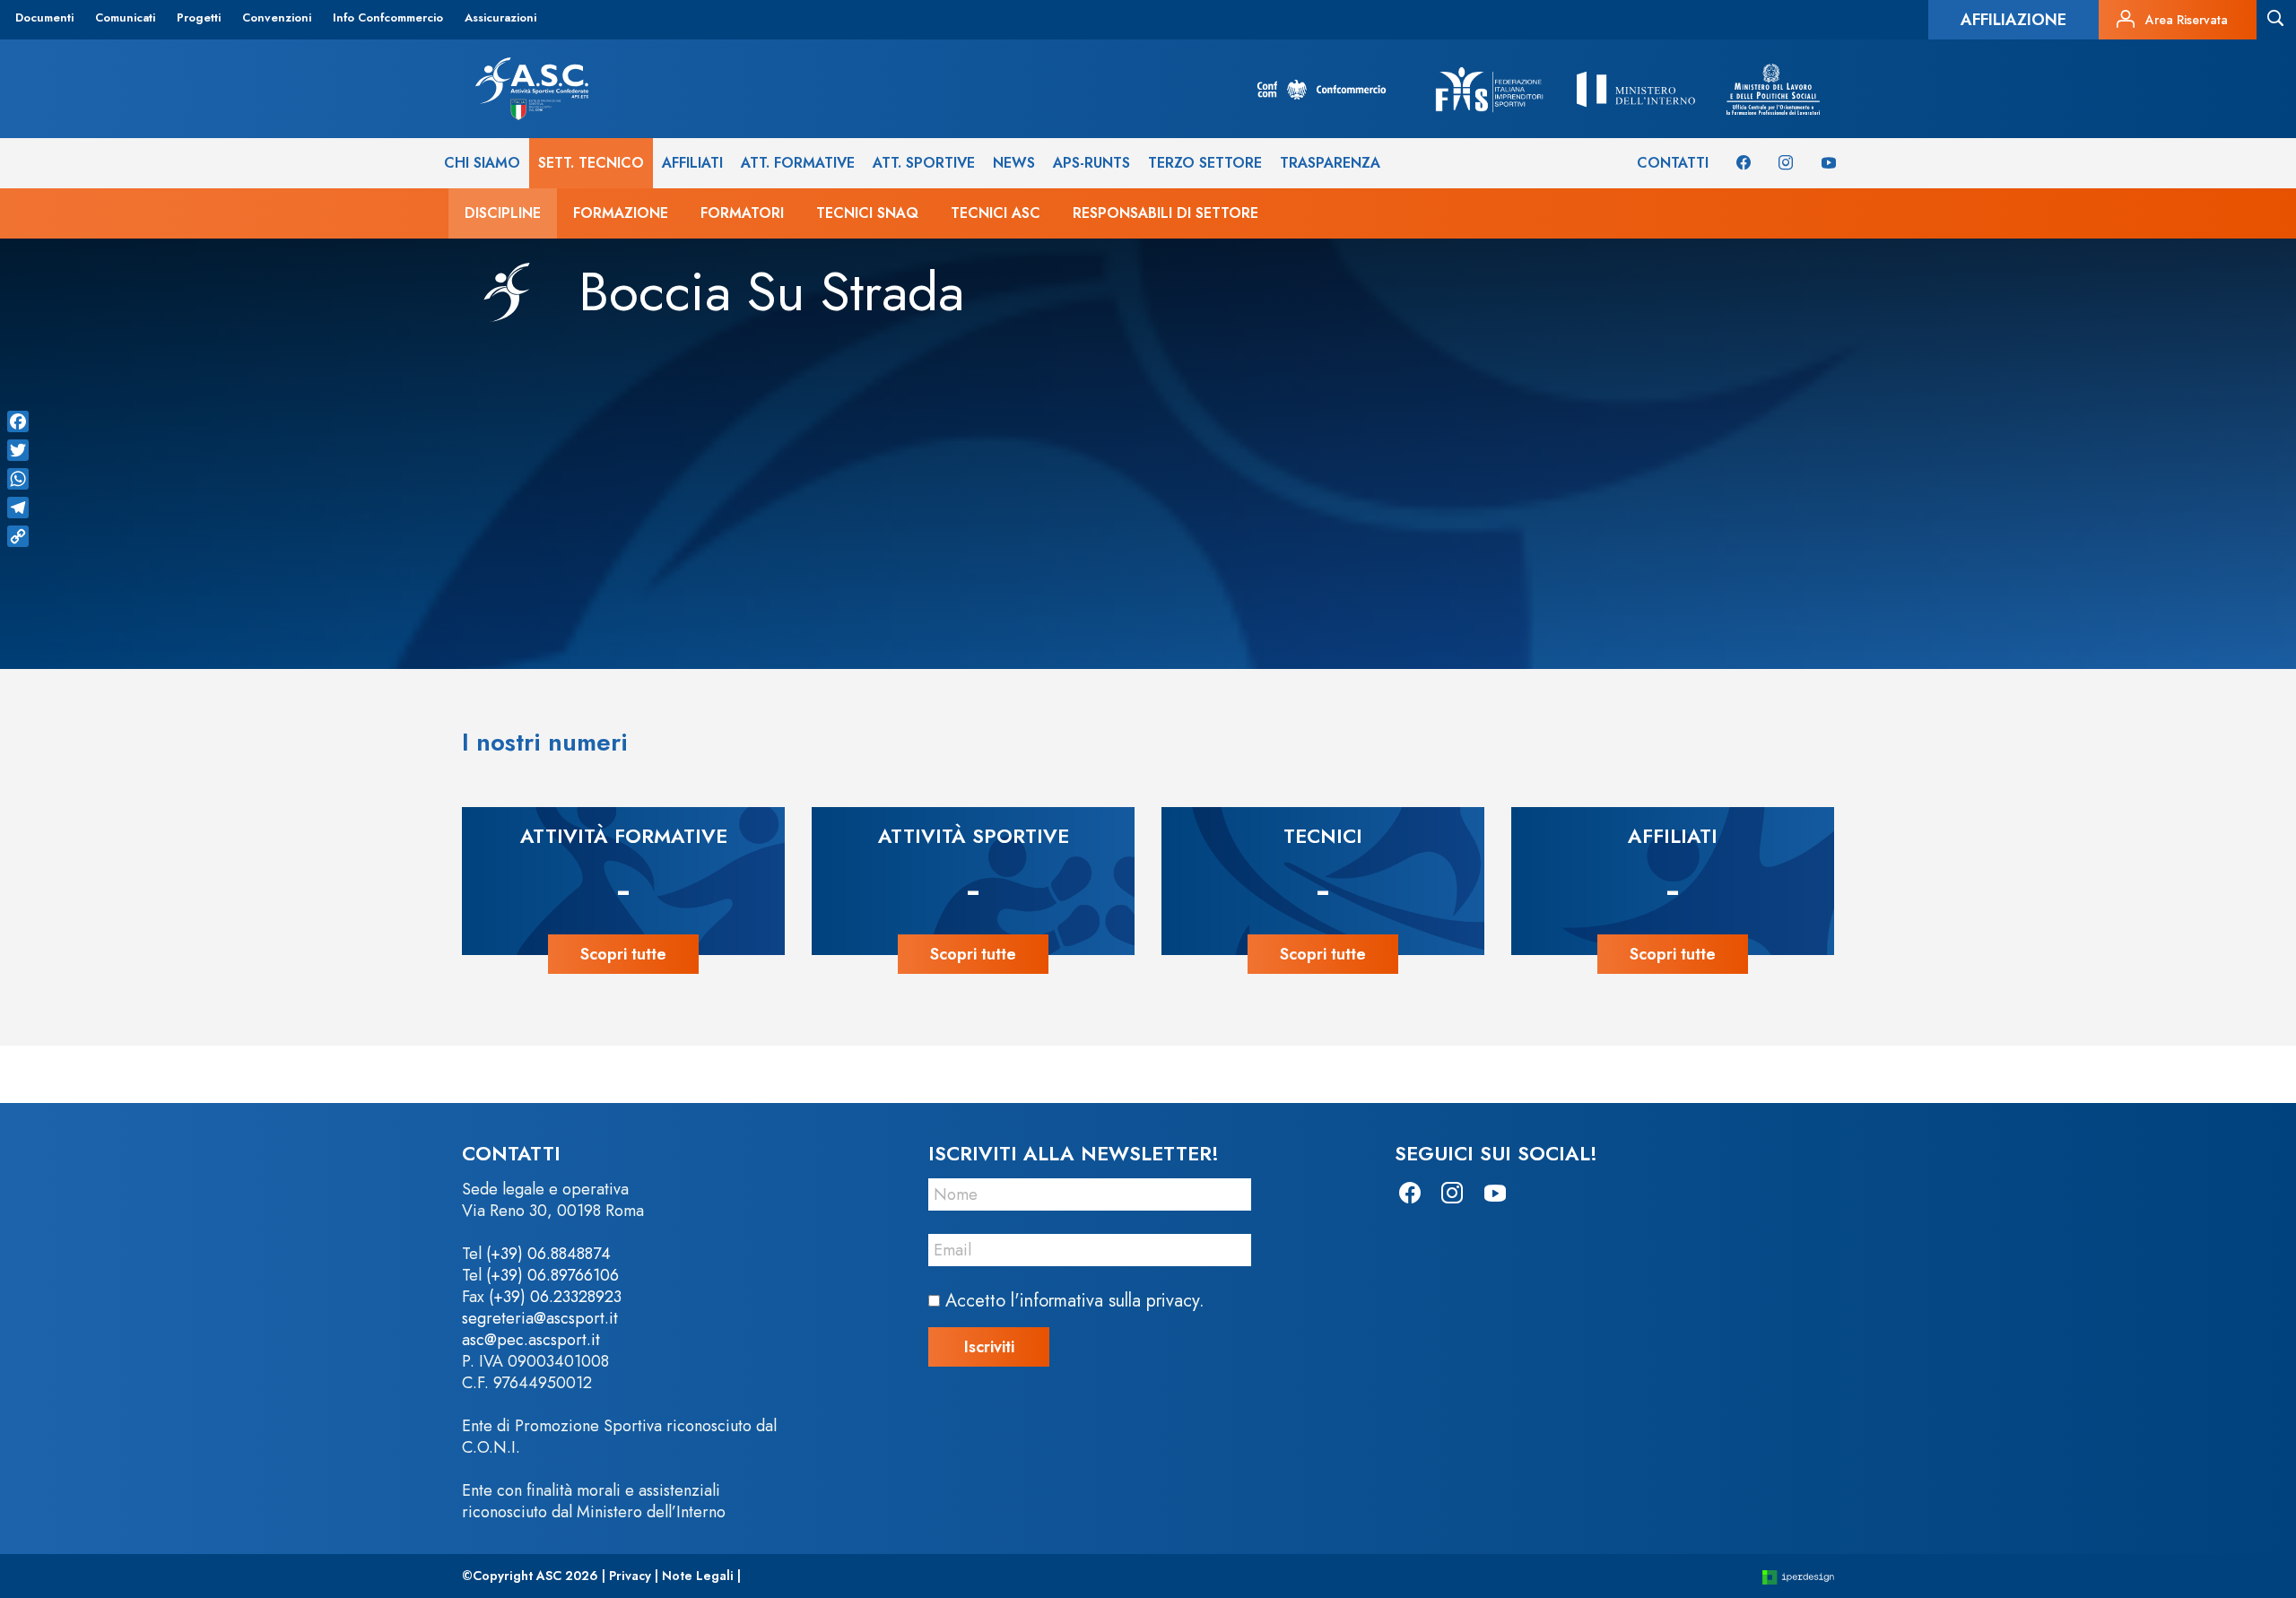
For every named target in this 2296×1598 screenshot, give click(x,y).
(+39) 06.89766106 (552, 1275)
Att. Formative (798, 163)
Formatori (742, 213)
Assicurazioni (500, 17)
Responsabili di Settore (1165, 213)
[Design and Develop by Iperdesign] (1798, 1576)
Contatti (1673, 163)
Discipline (503, 213)
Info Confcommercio (388, 17)
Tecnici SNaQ (867, 213)
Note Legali (698, 1576)
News (1014, 163)
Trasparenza (1330, 163)
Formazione (621, 213)
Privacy (630, 1576)
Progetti (199, 17)
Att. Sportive (924, 163)
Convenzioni (277, 17)
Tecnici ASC (996, 213)
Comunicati (125, 17)
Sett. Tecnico (591, 163)
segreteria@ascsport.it (540, 1318)
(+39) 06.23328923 (555, 1297)
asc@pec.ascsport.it (531, 1340)
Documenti (44, 17)
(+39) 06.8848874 (548, 1254)
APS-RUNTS (1091, 163)
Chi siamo (482, 163)
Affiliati (692, 163)
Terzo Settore (1205, 163)
